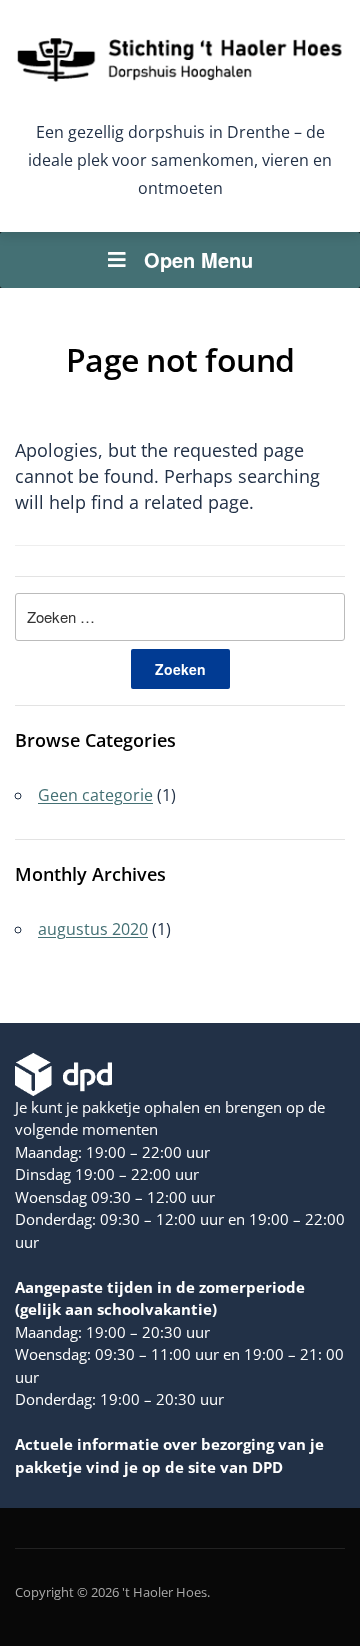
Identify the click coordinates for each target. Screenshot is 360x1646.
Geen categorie (95, 795)
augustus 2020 (93, 929)
